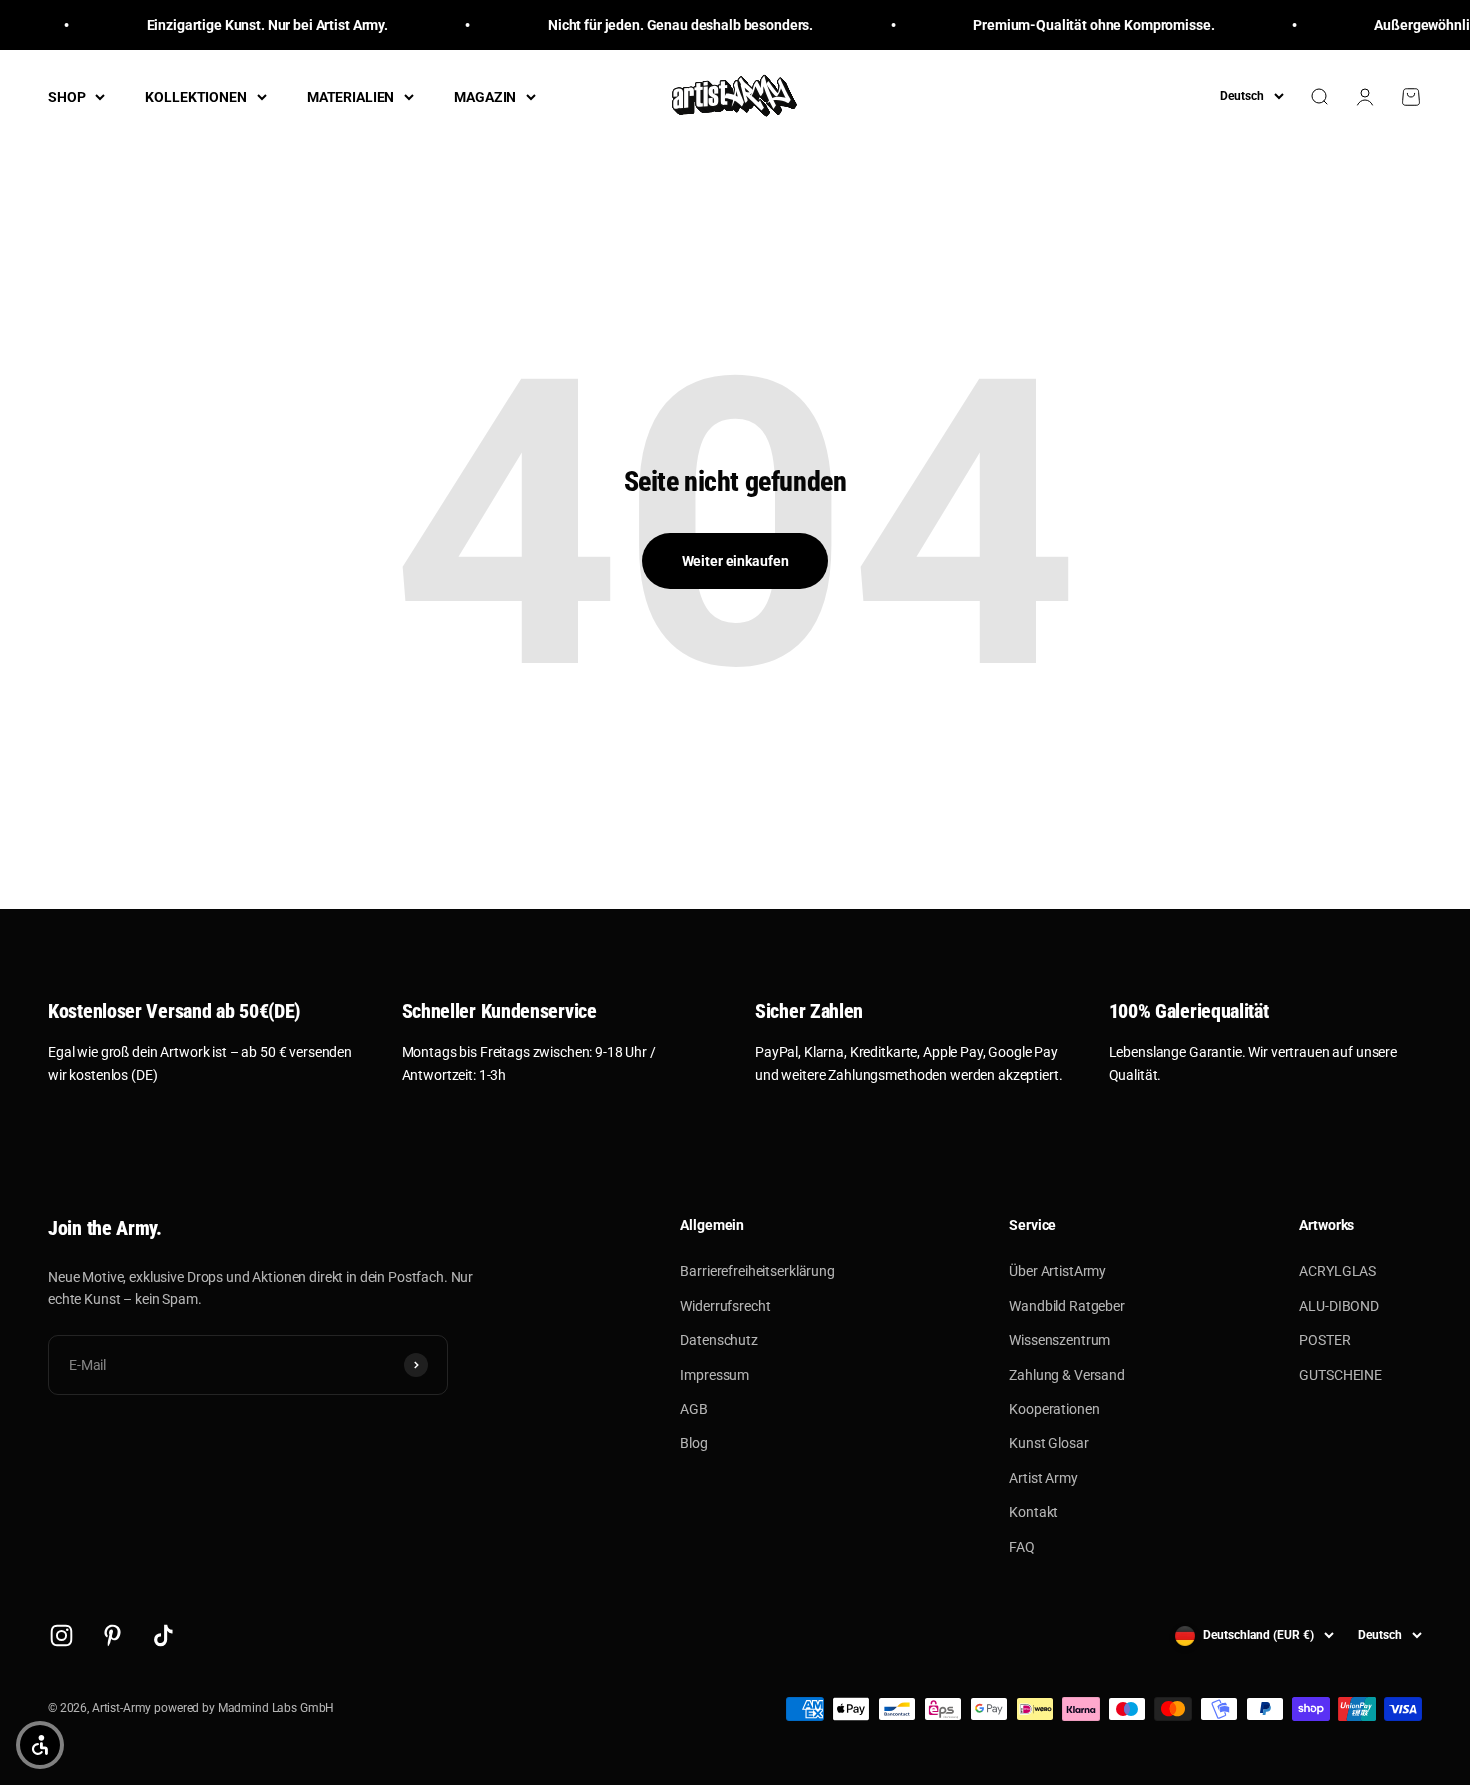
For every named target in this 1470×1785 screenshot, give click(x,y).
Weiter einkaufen (735, 561)
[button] (40, 1745)
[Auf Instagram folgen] (61, 1635)
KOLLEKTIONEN (195, 97)
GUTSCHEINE (1340, 1375)
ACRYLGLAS (1337, 1271)
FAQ (1022, 1547)
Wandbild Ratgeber (1067, 1306)
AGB (694, 1409)
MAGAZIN (485, 97)
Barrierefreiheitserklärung (757, 1271)
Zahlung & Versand (1067, 1375)
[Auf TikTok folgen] (163, 1635)
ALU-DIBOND (1339, 1306)
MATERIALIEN (350, 97)
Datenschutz (718, 1340)
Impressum (714, 1375)
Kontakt (1033, 1512)
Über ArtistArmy (1057, 1271)
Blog (693, 1443)
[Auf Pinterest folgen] (112, 1635)
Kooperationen (1054, 1409)
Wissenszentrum (1059, 1340)
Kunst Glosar (1048, 1443)
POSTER (1324, 1340)
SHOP (66, 97)
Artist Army (1043, 1478)
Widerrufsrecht (725, 1306)
